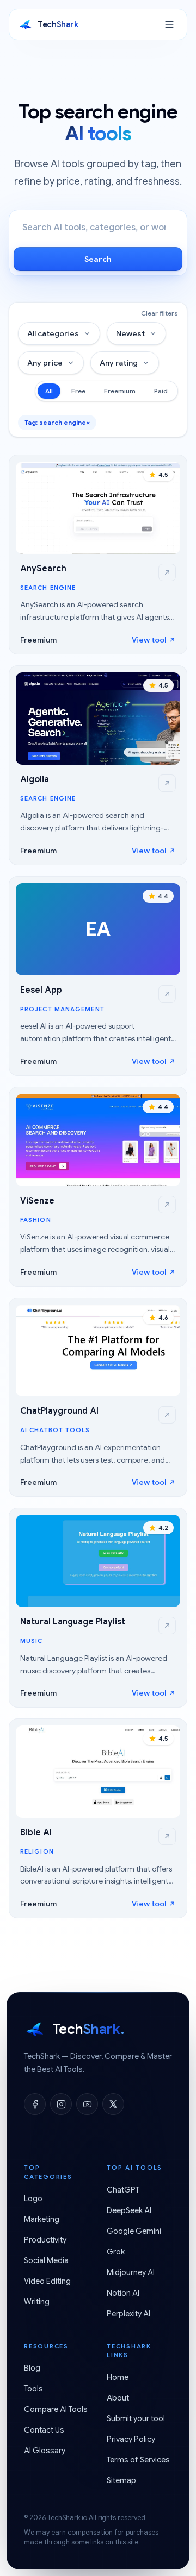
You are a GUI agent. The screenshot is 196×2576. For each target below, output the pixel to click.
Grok (116, 2252)
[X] (113, 2104)
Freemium (120, 391)
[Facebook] (35, 2104)
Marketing (42, 2219)
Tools (33, 2389)
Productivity (45, 2240)
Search (98, 259)
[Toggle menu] (169, 24)
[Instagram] (61, 2104)
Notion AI (123, 2293)
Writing (37, 2302)
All (49, 391)
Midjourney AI (131, 2272)
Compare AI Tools (56, 2409)
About (118, 2398)
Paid (161, 391)
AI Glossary (45, 2451)
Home (118, 2377)
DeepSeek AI (129, 2210)
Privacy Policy (131, 2439)
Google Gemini (134, 2231)
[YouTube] (87, 2104)
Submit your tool (136, 2418)
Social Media (46, 2260)
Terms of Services (138, 2460)
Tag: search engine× (57, 422)
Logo (33, 2199)
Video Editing (47, 2281)
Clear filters (160, 313)
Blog (32, 2368)
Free (78, 391)
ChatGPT (123, 2190)
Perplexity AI (128, 2314)
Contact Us (44, 2430)
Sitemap (121, 2480)
